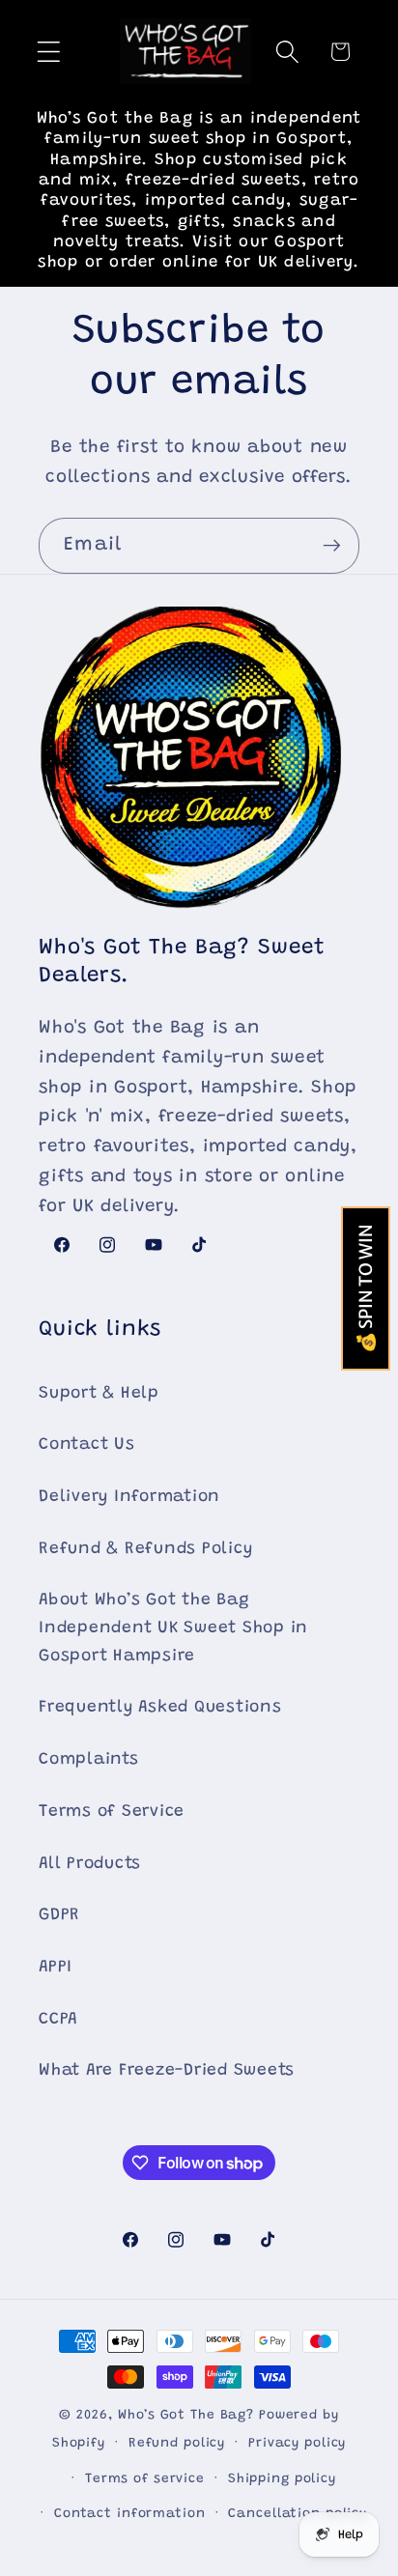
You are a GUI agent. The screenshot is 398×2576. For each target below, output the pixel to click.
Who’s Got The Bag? (186, 2416)
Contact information (130, 2514)
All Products (90, 1864)
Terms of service (145, 2479)
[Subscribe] (332, 546)
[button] (49, 52)
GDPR (59, 1915)
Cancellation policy (298, 2514)
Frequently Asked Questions (160, 1708)
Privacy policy (297, 2444)
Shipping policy (282, 2479)
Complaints (89, 1760)
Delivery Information (129, 1497)
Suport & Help (99, 1394)
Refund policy (177, 2444)
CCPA (58, 2020)
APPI (56, 1967)
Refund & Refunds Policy (145, 1549)
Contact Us (87, 1445)
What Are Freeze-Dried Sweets (167, 2071)
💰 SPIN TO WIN (366, 1288)
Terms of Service (112, 1812)
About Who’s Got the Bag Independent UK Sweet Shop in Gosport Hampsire (173, 1628)
